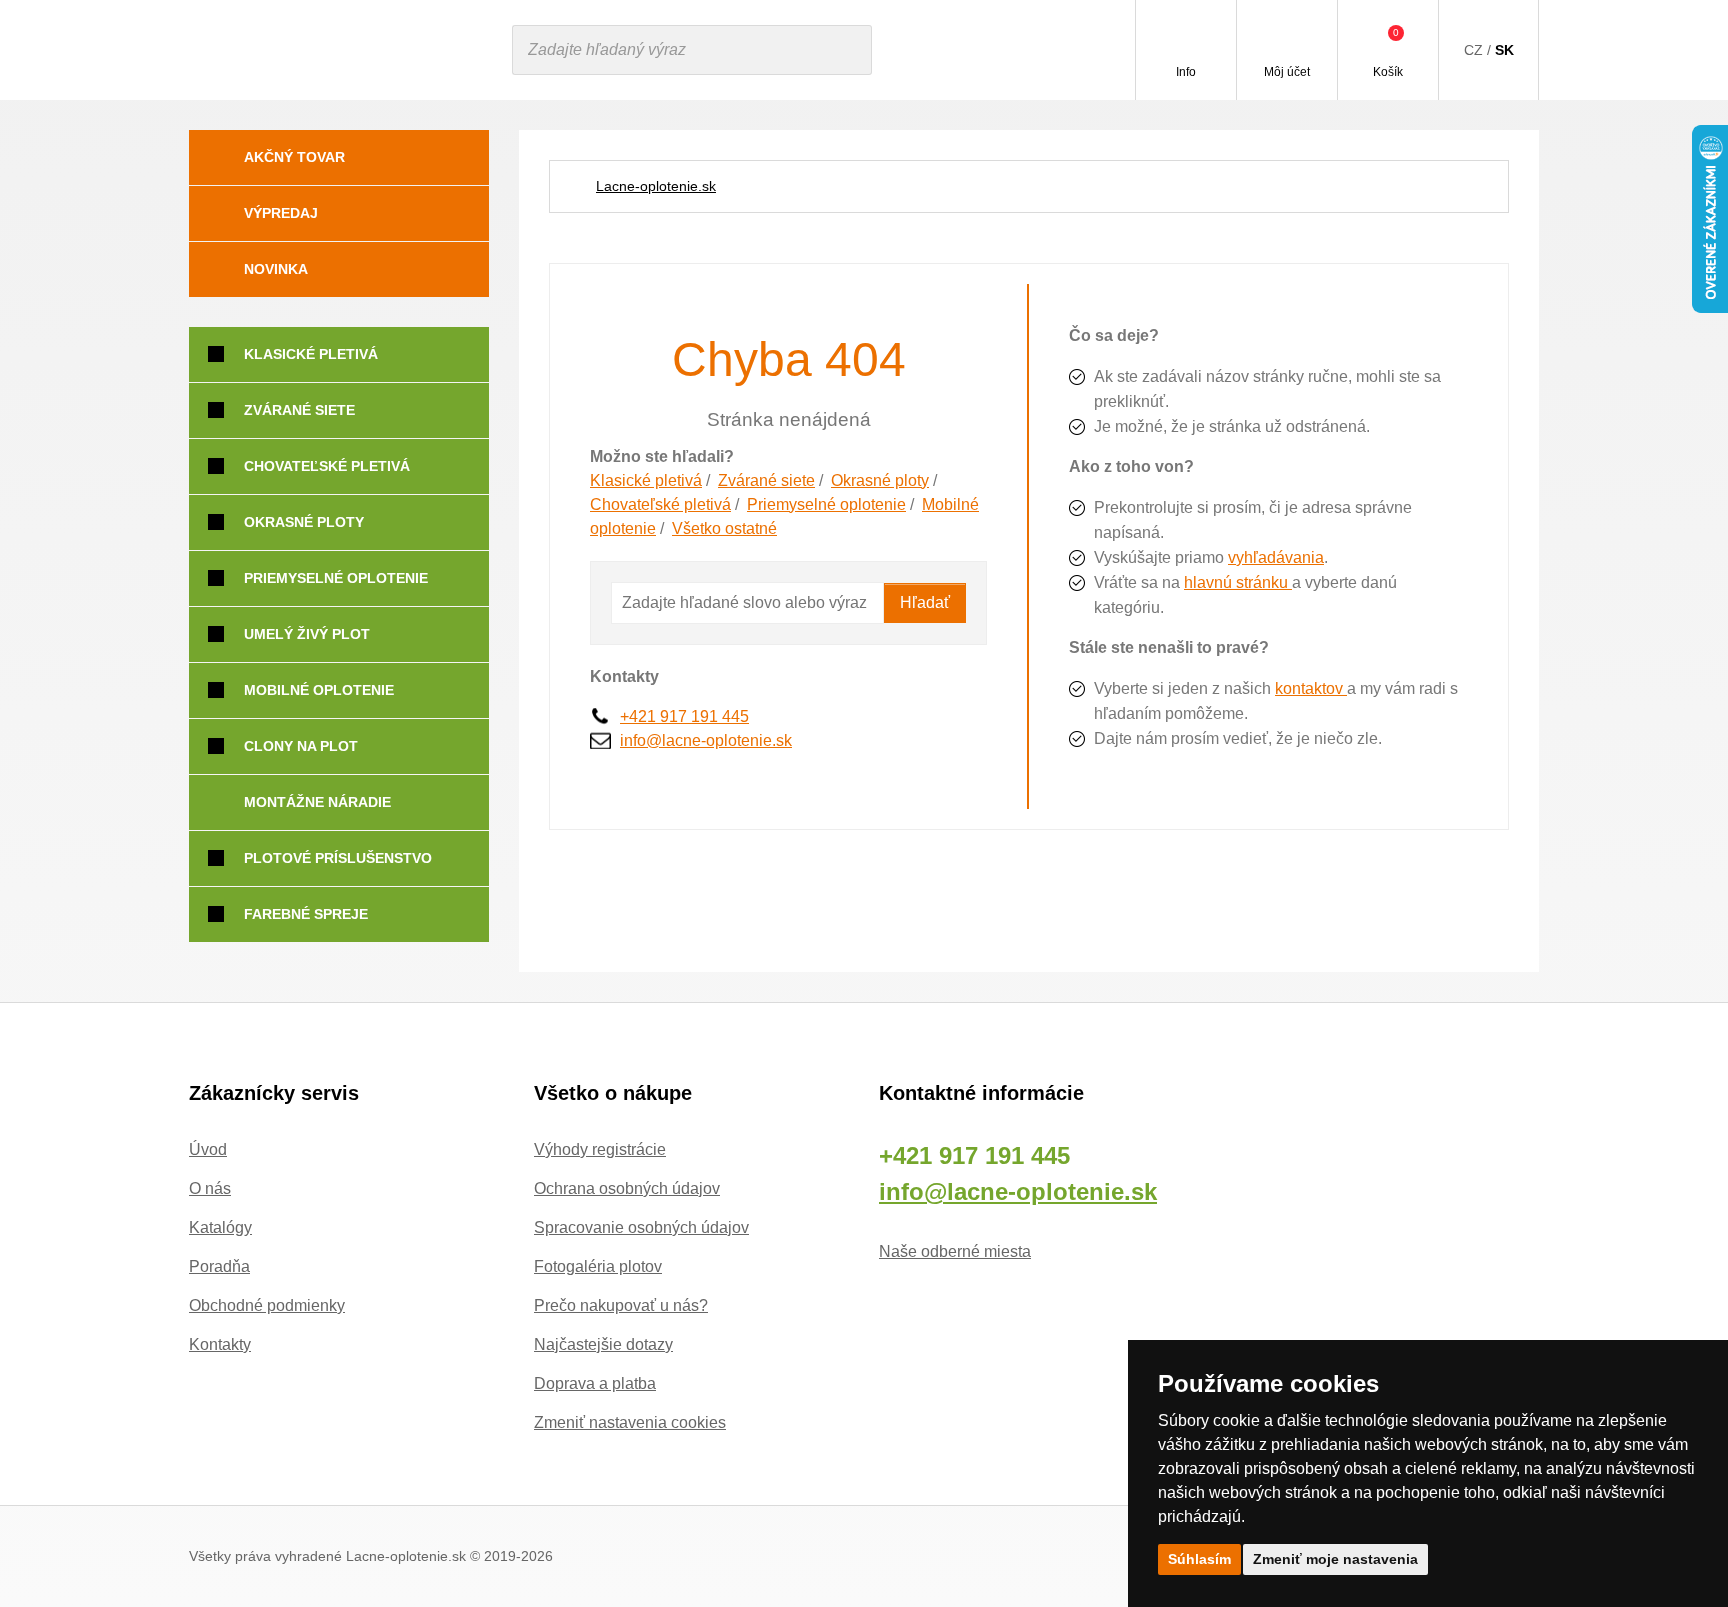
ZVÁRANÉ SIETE (299, 410)
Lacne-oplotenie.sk (656, 186)
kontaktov (1311, 688)
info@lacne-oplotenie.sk (706, 740)
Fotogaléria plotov (598, 1266)
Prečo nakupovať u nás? (621, 1305)
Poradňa (219, 1266)
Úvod (208, 1149)
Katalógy (220, 1227)
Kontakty (220, 1344)
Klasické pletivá (646, 480)
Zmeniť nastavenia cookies (630, 1422)
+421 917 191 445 (684, 716)
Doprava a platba (595, 1383)
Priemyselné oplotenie (826, 504)
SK (1504, 50)
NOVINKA (276, 269)
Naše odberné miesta (955, 1251)
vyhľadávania (1276, 557)
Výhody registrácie (600, 1149)
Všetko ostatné (724, 528)
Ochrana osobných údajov (627, 1188)
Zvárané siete (766, 480)
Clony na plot (301, 746)
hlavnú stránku (1238, 582)
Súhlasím (1199, 1559)
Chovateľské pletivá (660, 504)
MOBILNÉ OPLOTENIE (319, 690)
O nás (210, 1188)
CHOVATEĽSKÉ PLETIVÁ (327, 466)
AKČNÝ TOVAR (294, 157)
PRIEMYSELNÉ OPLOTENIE (336, 578)
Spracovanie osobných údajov (641, 1227)
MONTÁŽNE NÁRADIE (317, 802)
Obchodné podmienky (267, 1305)
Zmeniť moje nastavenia (1335, 1559)
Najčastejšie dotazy (603, 1344)
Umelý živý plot (307, 634)
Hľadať (925, 602)
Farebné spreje (306, 914)
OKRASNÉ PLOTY (304, 522)
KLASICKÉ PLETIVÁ (311, 354)
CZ (1473, 50)
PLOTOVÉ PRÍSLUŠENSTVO (338, 858)
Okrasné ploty (880, 480)
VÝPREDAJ (281, 213)
